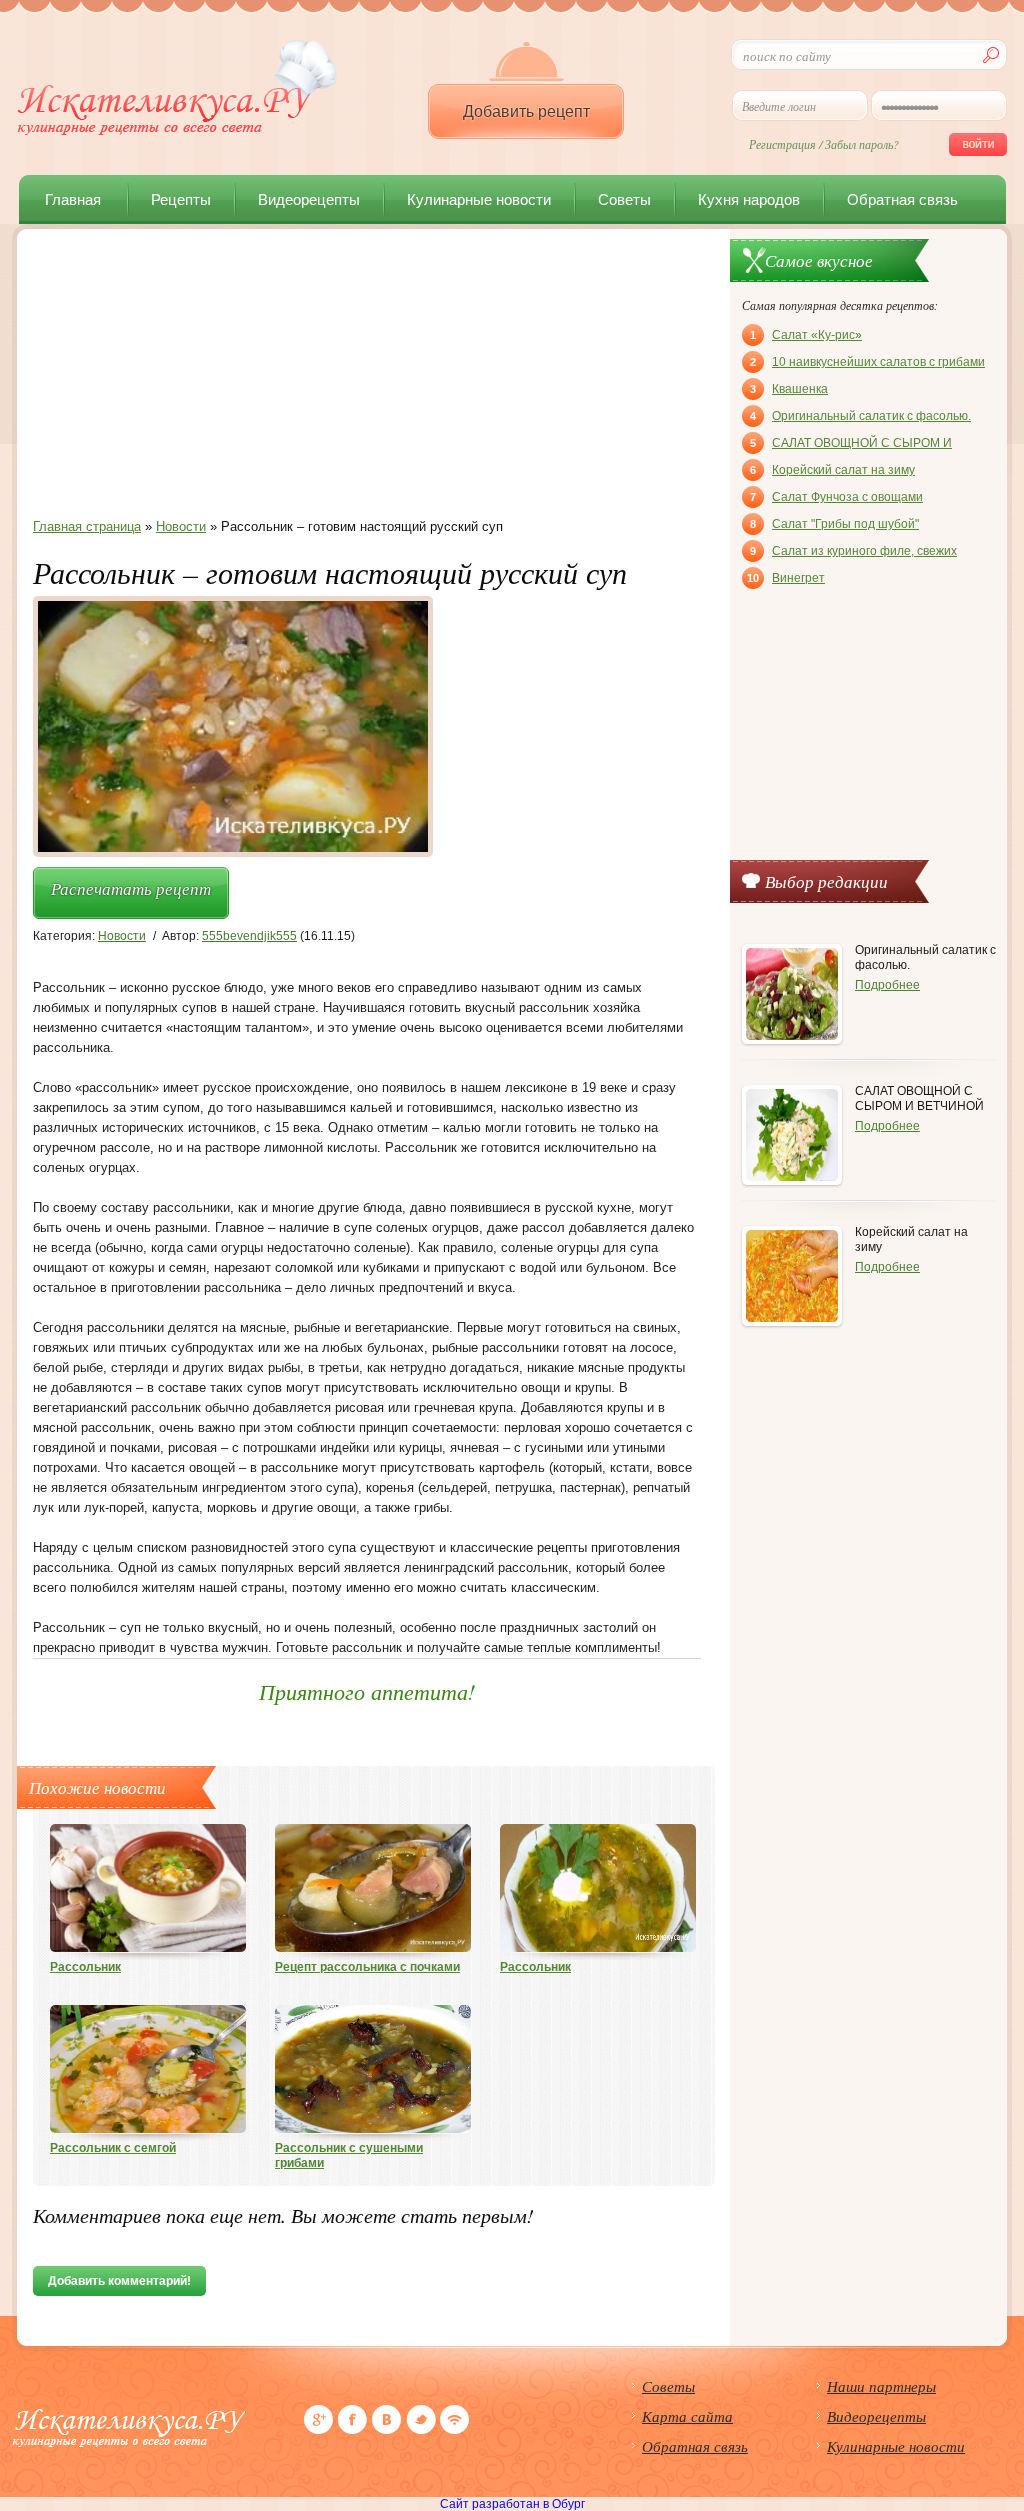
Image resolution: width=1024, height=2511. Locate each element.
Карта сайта (687, 2416)
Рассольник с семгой (113, 2148)
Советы (624, 199)
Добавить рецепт (526, 111)
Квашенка (789, 389)
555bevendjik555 (249, 936)
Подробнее (887, 985)
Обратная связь (902, 199)
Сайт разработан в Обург (512, 2504)
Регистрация (782, 144)
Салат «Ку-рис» (806, 335)
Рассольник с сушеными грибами (349, 2155)
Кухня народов (749, 199)
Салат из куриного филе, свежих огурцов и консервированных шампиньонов (853, 553)
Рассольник (85, 1967)
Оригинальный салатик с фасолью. (860, 416)
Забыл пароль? (862, 144)
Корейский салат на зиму (832, 470)
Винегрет (786, 578)
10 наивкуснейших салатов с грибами (867, 362)
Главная (73, 199)
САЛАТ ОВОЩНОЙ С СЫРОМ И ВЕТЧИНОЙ (851, 445)
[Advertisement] (367, 379)
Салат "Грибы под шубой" (834, 524)
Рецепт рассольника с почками (367, 1967)
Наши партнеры (881, 2386)
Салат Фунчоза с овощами (836, 497)
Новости (122, 936)
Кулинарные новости (479, 199)
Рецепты (181, 199)
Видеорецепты (309, 199)
